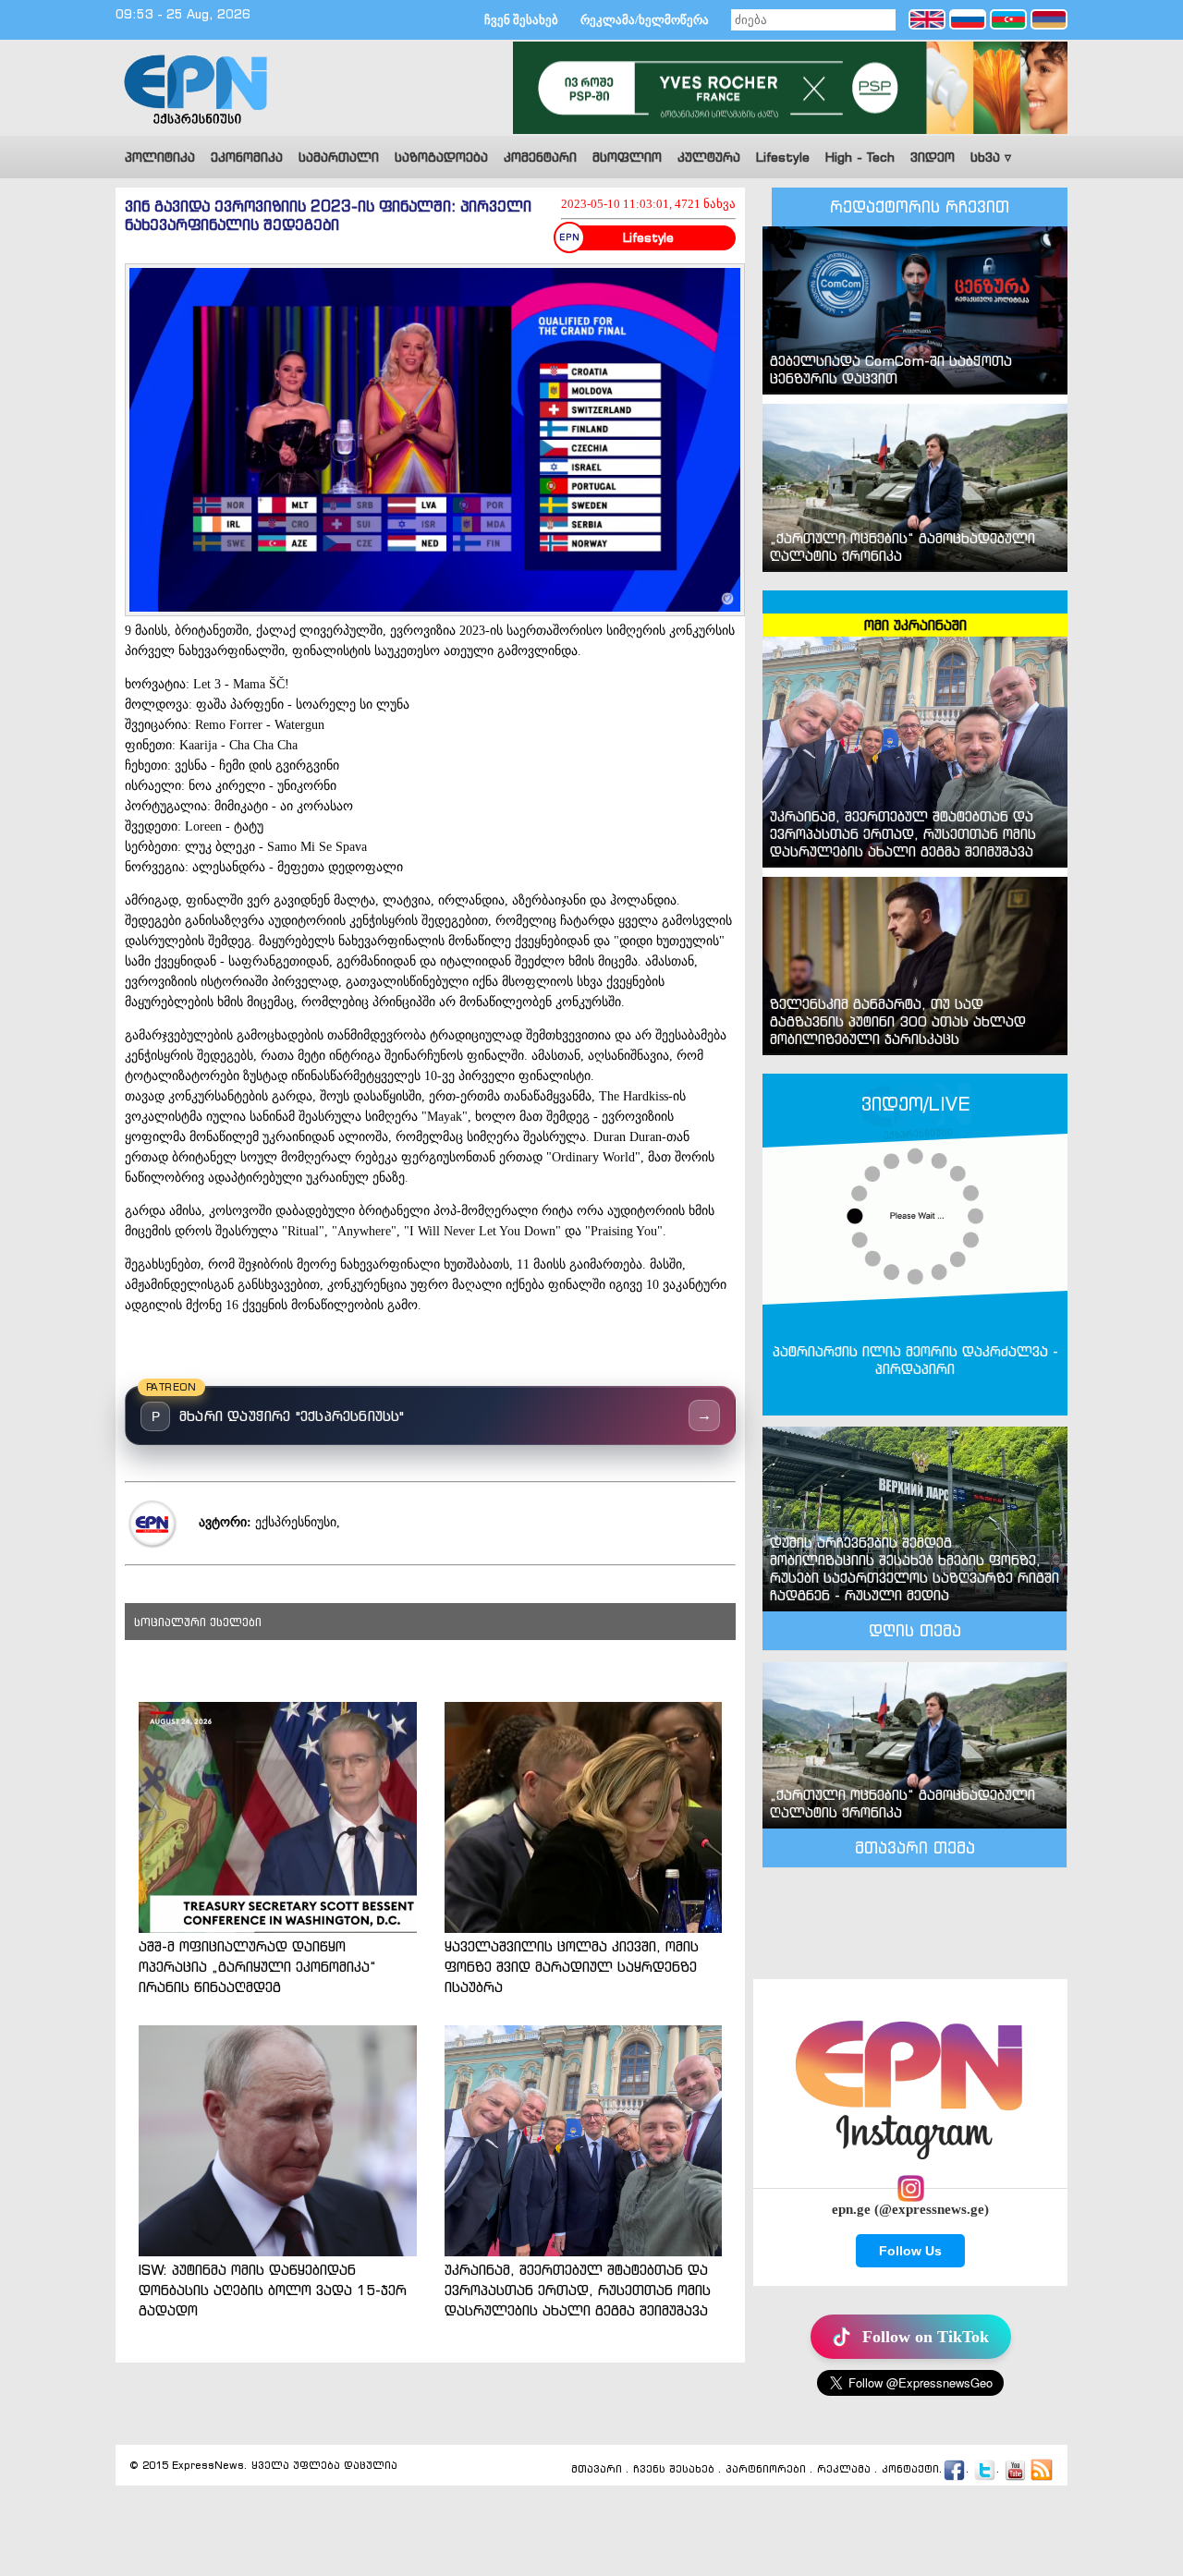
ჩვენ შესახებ (521, 20)
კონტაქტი (910, 2470)
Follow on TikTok (926, 2337)
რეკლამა (844, 2470)
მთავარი (597, 2470)
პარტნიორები (766, 2470)
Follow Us (910, 2251)
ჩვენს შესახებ (674, 2470)
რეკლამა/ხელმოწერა (645, 20)
